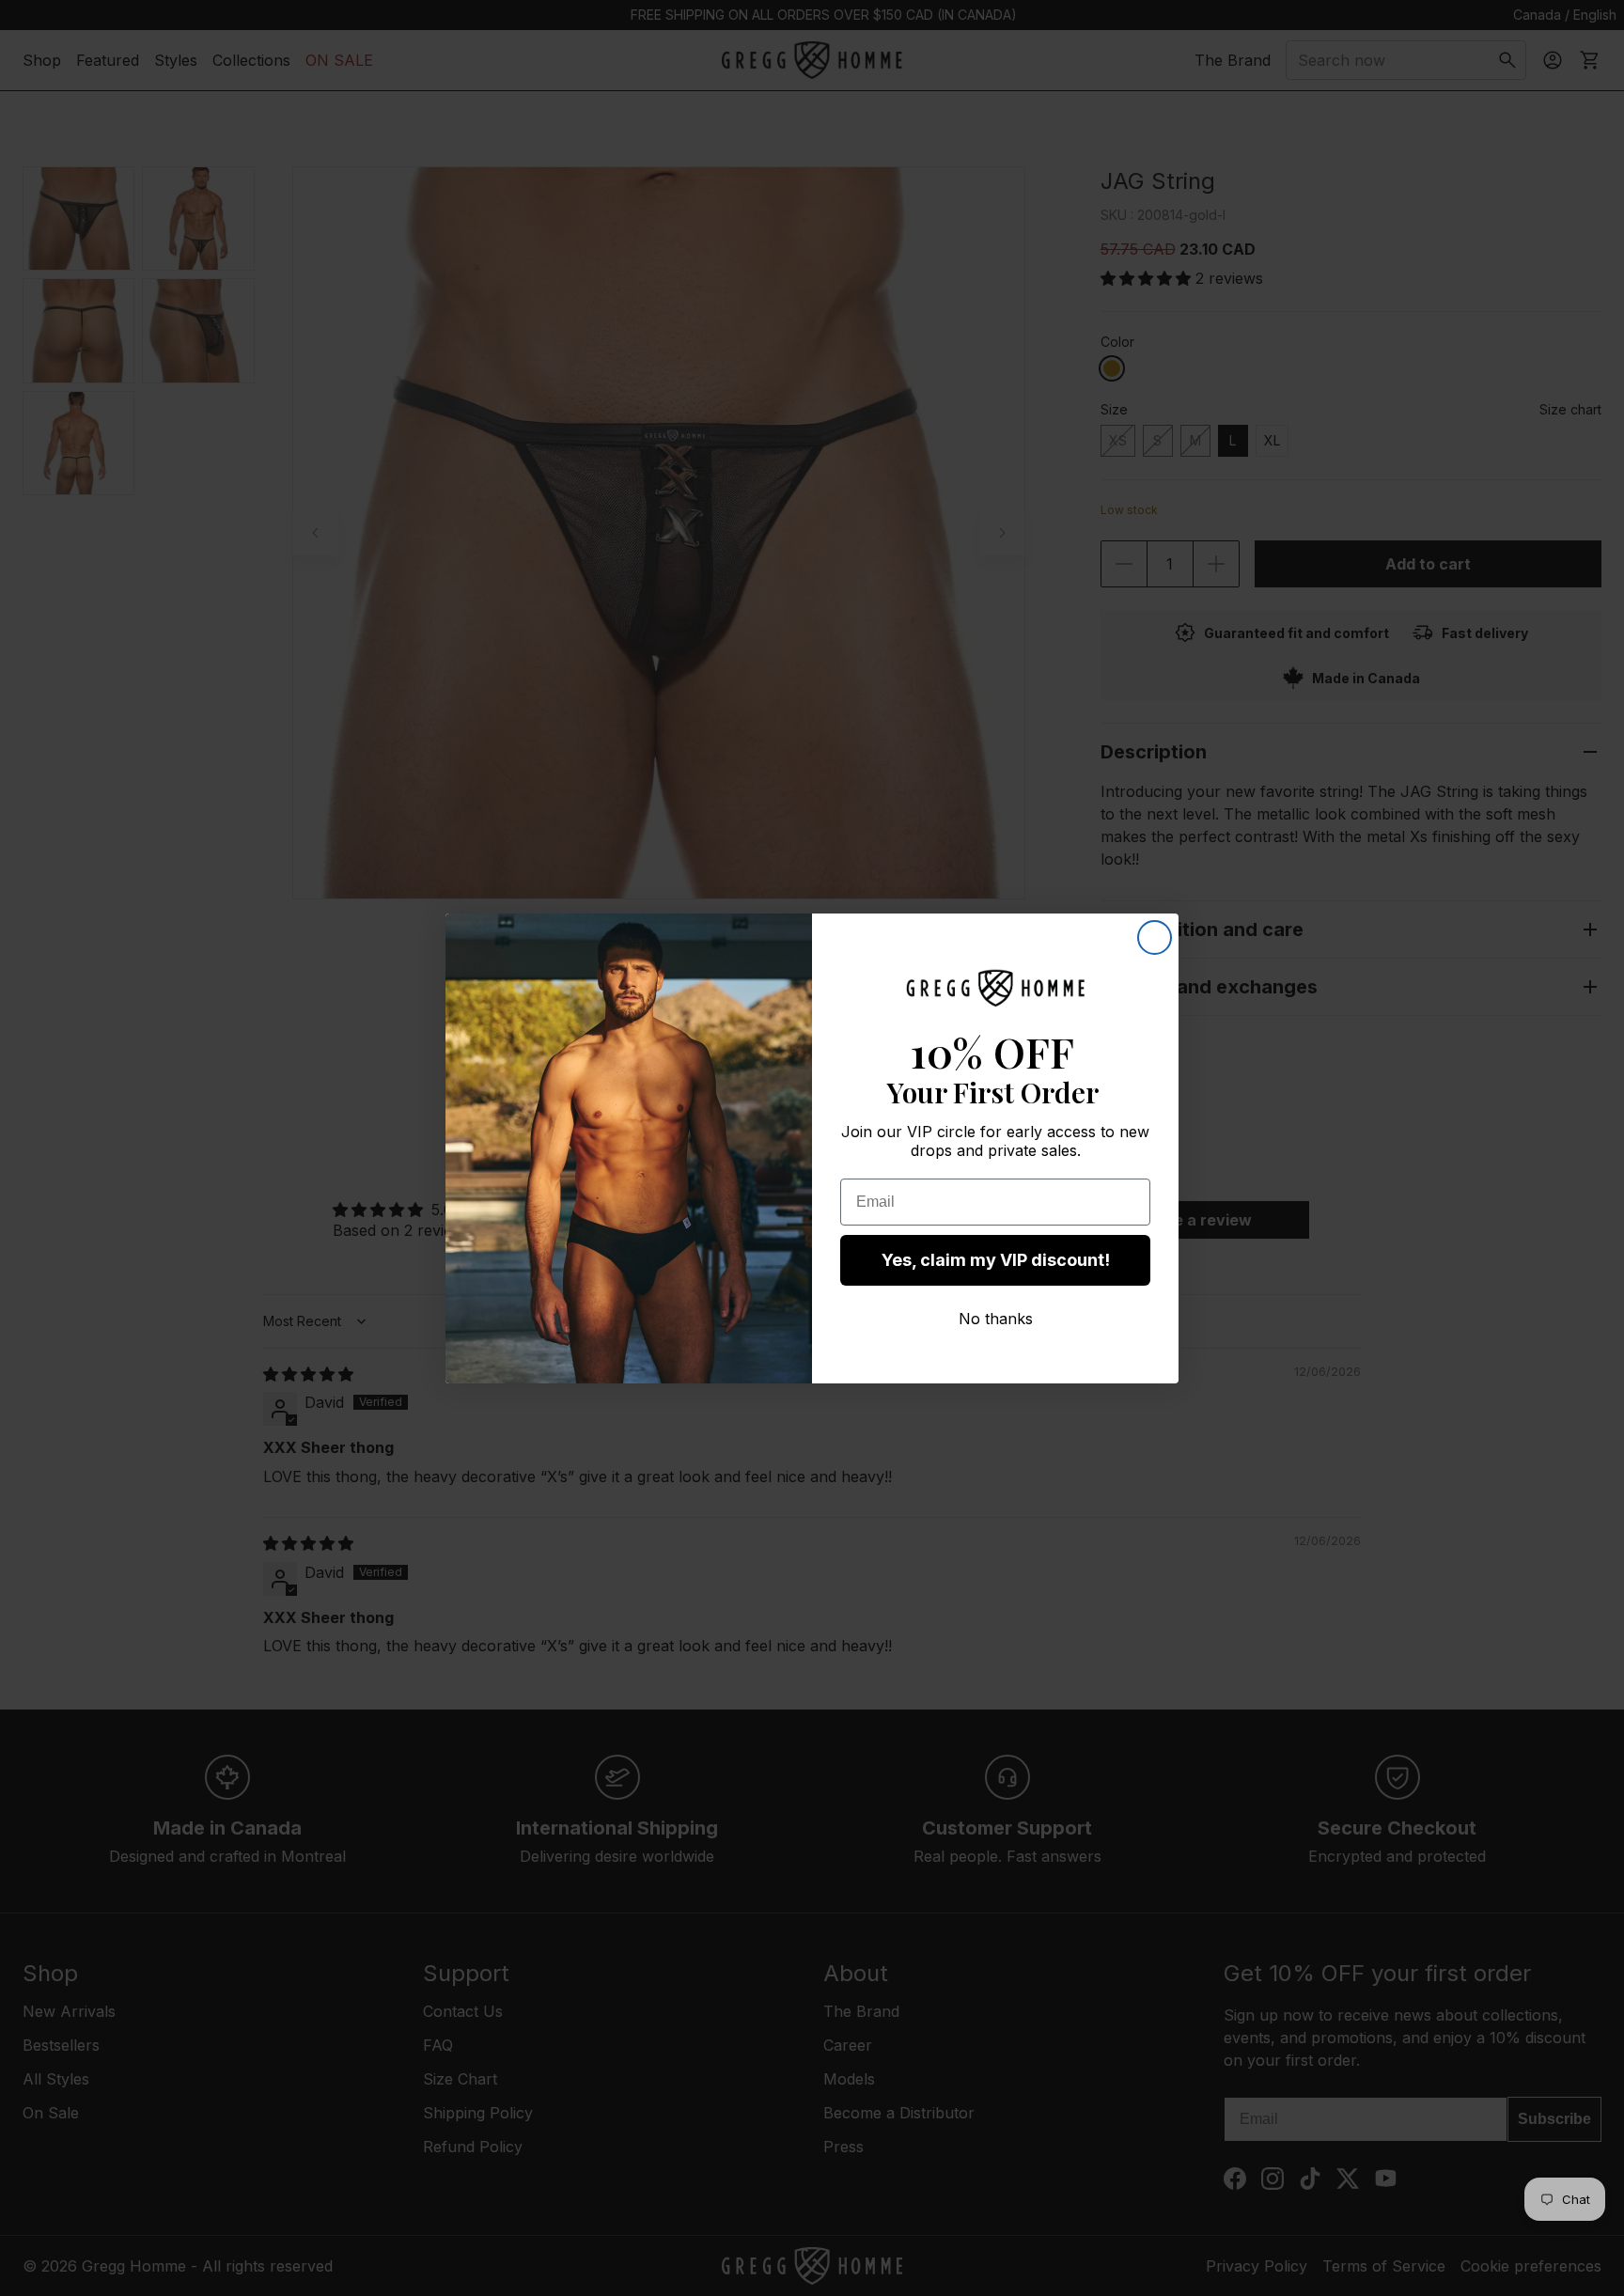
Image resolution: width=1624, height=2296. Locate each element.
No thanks (996, 1319)
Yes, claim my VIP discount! (996, 1260)
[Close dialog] (1155, 937)
